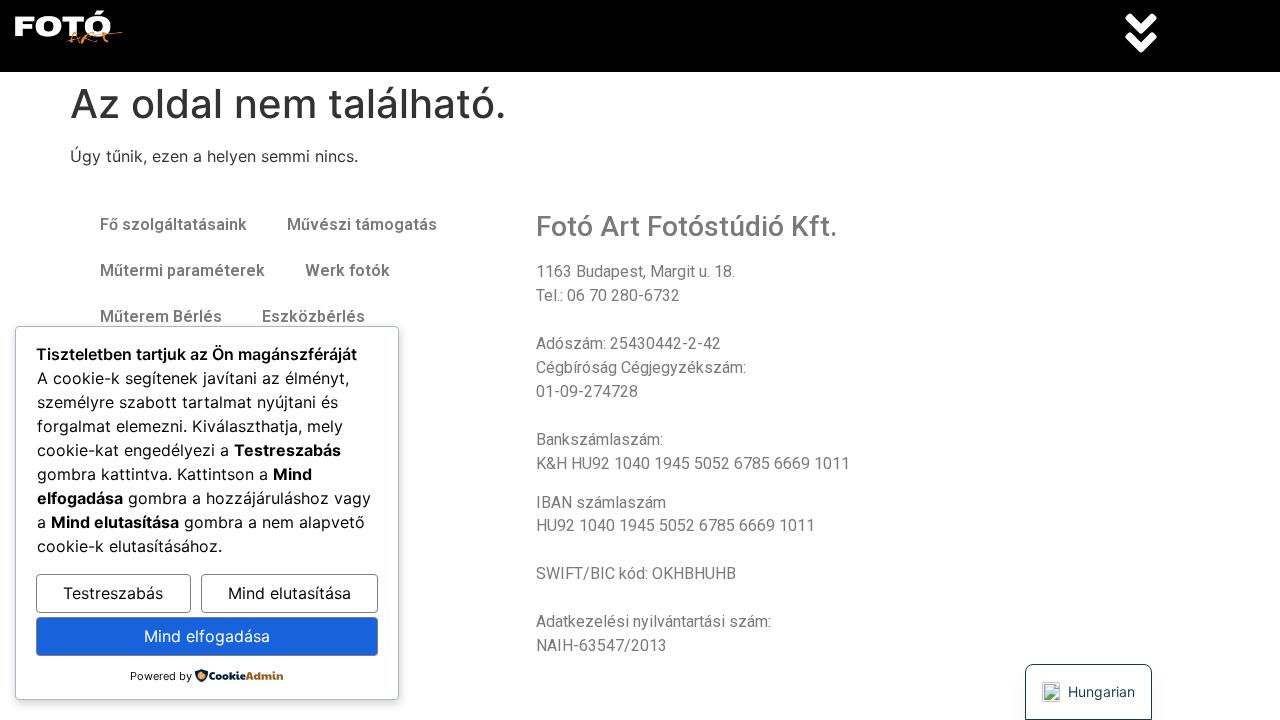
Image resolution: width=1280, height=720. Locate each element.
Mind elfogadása (207, 636)
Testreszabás (113, 593)
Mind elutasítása (289, 593)
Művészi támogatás (362, 224)
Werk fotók (347, 270)
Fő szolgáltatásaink (173, 224)
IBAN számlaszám (601, 503)
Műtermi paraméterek (182, 270)
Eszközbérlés (313, 316)
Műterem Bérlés (161, 316)
